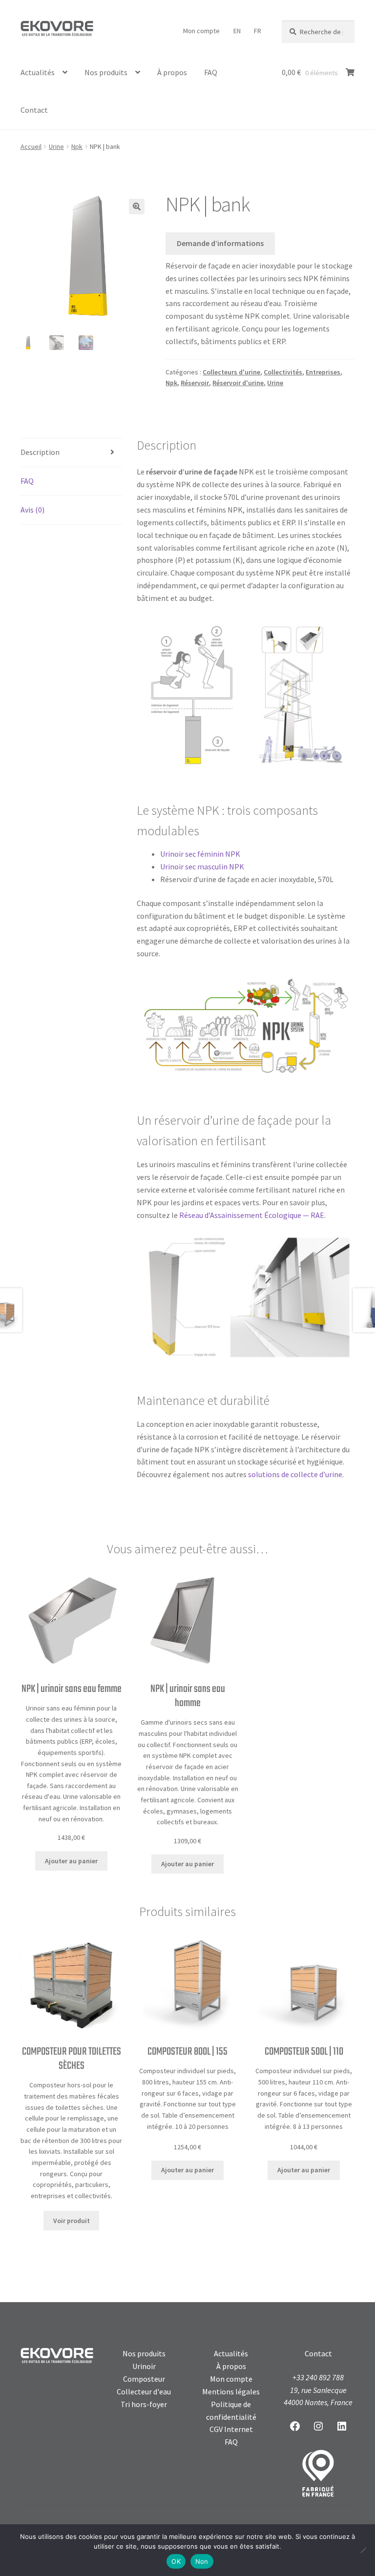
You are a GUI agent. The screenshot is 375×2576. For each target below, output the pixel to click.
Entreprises (323, 372)
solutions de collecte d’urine (295, 1474)
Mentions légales (231, 2391)
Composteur (144, 2379)
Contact (34, 110)
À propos (172, 72)
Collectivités (283, 372)
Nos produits (106, 72)
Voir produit (72, 2221)
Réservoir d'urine (238, 383)
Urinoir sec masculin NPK (202, 866)
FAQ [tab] (27, 481)
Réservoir (195, 383)
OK (176, 2561)
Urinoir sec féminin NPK (200, 854)
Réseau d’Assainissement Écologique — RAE (252, 1215)
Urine (56, 146)
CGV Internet (231, 2429)
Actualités (38, 72)
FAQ (211, 72)
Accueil (31, 146)
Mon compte (201, 31)
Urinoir (144, 2366)
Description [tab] (40, 452)
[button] (137, 206)
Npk (77, 146)
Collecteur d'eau (144, 2391)
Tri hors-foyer (144, 2404)
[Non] (363, 2550)
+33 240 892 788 (318, 2377)
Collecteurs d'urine (231, 372)
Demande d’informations (220, 243)
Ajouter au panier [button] (71, 1861)
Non (202, 2561)
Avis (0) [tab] (32, 510)
